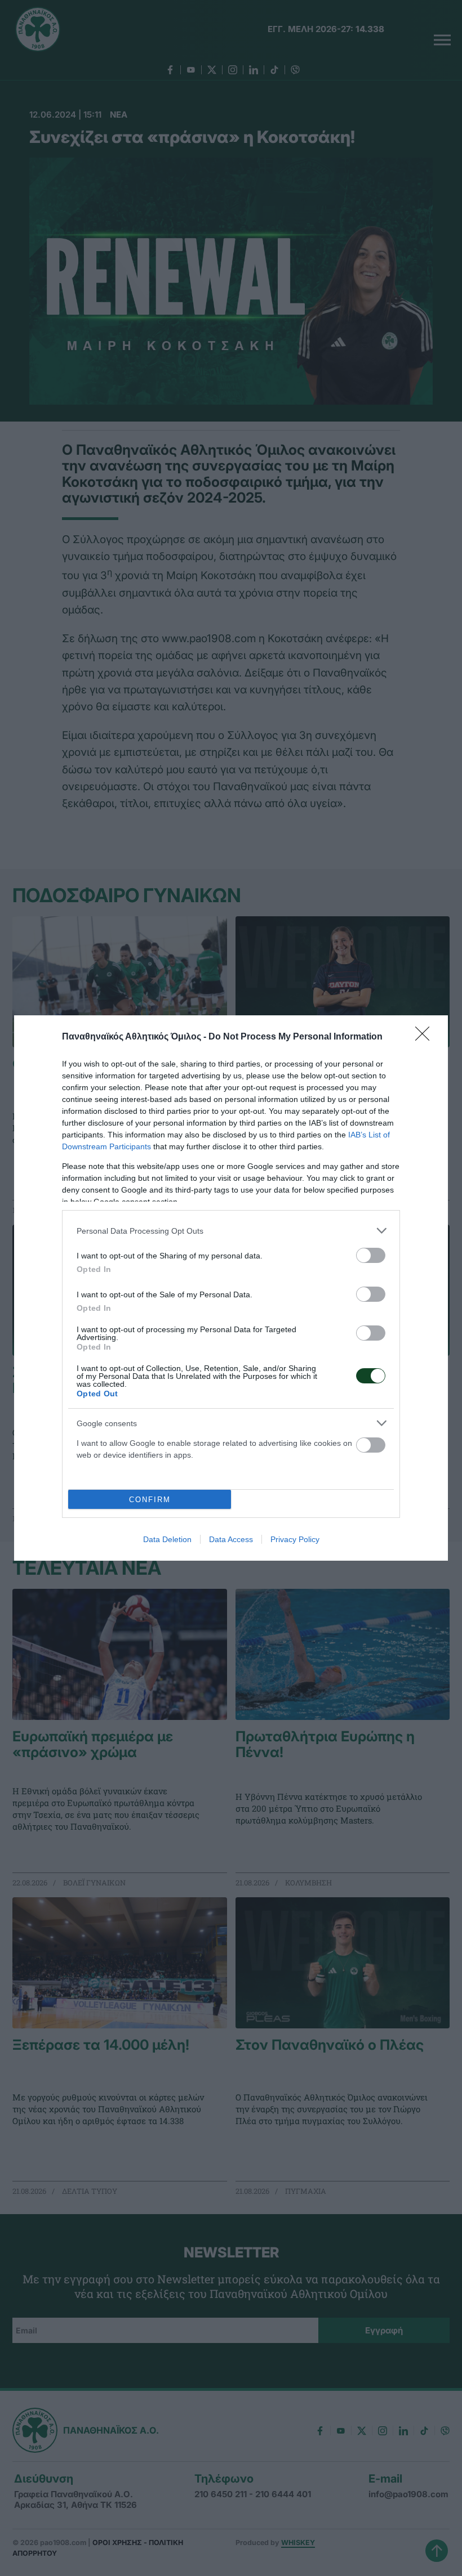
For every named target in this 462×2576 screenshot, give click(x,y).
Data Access (231, 1539)
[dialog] (231, 1288)
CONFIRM (150, 1500)
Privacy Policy (295, 1539)
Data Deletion (167, 1539)
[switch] (371, 1255)
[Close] (426, 1037)
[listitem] (231, 1231)
